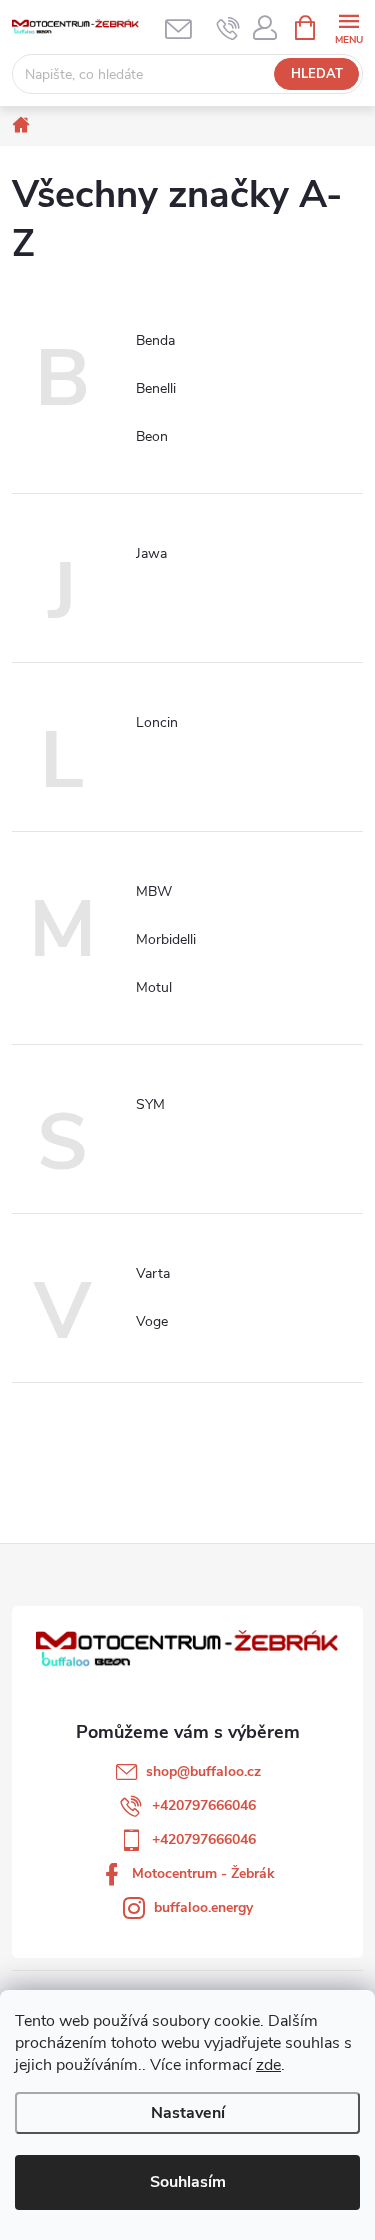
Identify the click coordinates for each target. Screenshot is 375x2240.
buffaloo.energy (203, 1907)
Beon (152, 436)
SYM (150, 1104)
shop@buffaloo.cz (203, 1771)
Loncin (157, 722)
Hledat (317, 74)
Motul (154, 987)
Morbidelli (166, 939)
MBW (154, 891)
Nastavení (188, 2113)
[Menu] (348, 26)
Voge (152, 1321)
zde (268, 2065)
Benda (155, 340)
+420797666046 (204, 1805)
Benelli (156, 388)
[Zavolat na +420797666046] (228, 28)
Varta (153, 1273)
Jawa (151, 553)
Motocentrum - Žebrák (203, 1873)
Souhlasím (188, 2182)
